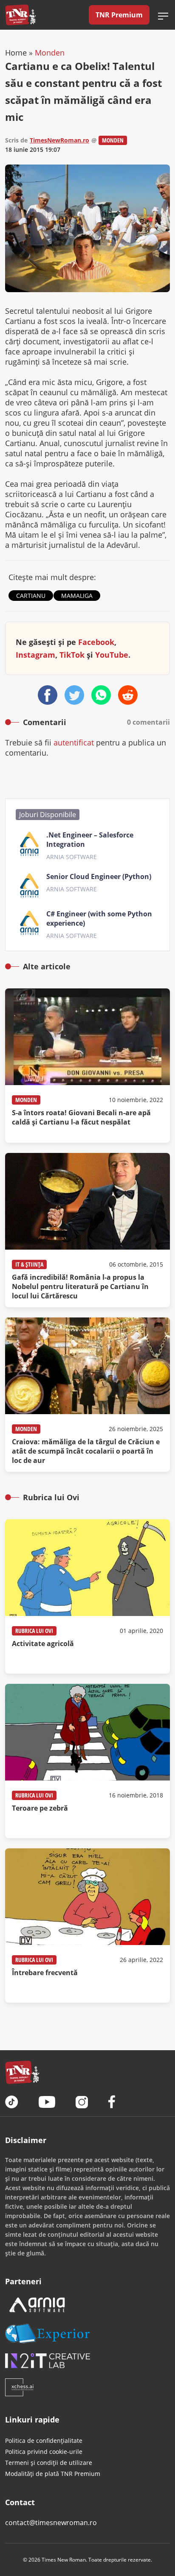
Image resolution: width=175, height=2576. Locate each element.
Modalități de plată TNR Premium (53, 2474)
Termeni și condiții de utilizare (49, 2463)
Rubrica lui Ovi (34, 1631)
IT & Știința (29, 1264)
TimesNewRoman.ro (59, 140)
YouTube (112, 655)
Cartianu (31, 596)
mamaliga (77, 596)
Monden (50, 53)
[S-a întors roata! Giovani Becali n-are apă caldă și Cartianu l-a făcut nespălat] (87, 1066)
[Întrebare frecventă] (87, 1926)
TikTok (72, 655)
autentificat (74, 742)
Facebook (96, 642)
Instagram (35, 655)
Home (16, 53)
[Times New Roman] (21, 15)
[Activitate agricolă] (87, 1596)
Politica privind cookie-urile (44, 2452)
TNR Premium (119, 15)
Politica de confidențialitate (44, 2441)
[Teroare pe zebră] (87, 1761)
